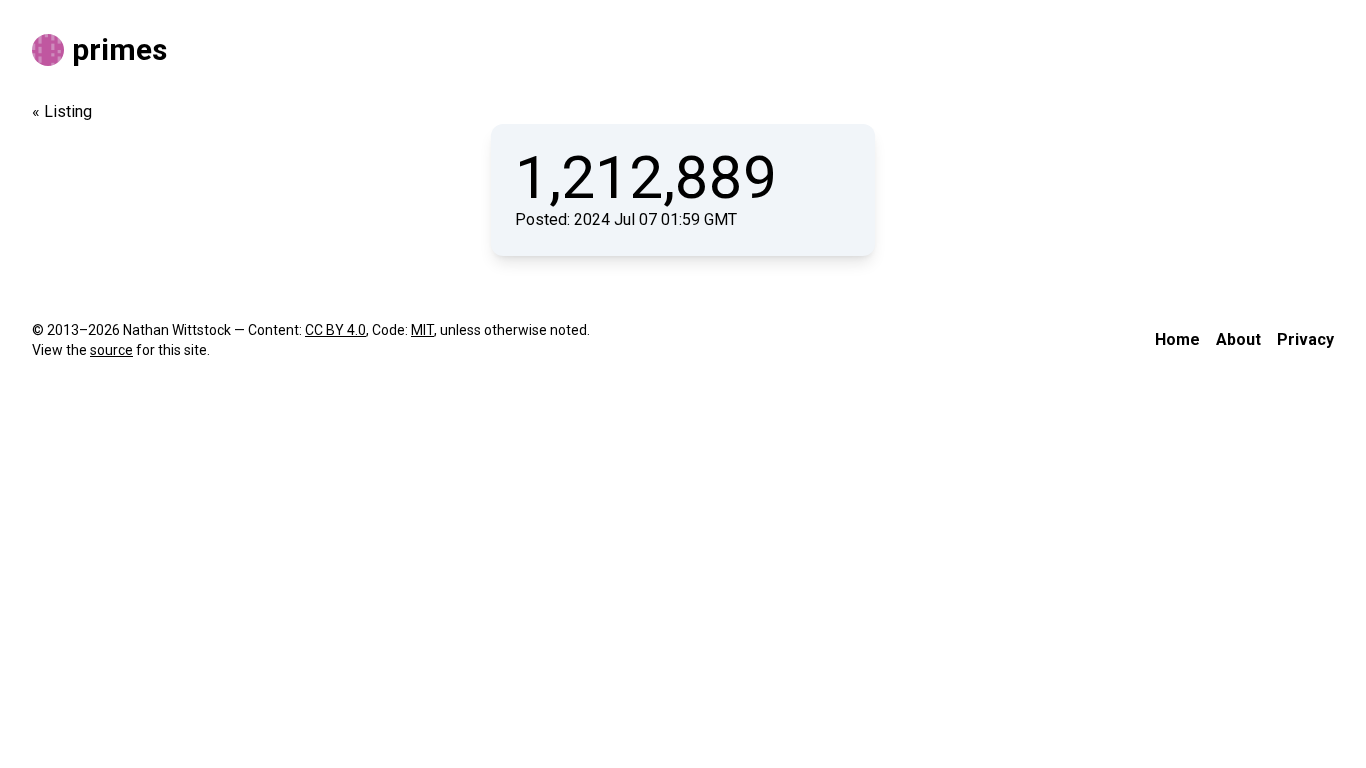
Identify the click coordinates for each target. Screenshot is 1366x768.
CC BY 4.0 (335, 330)
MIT (422, 330)
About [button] (1238, 339)
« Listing (62, 111)
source (111, 350)
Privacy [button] (1305, 339)
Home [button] (1177, 339)
